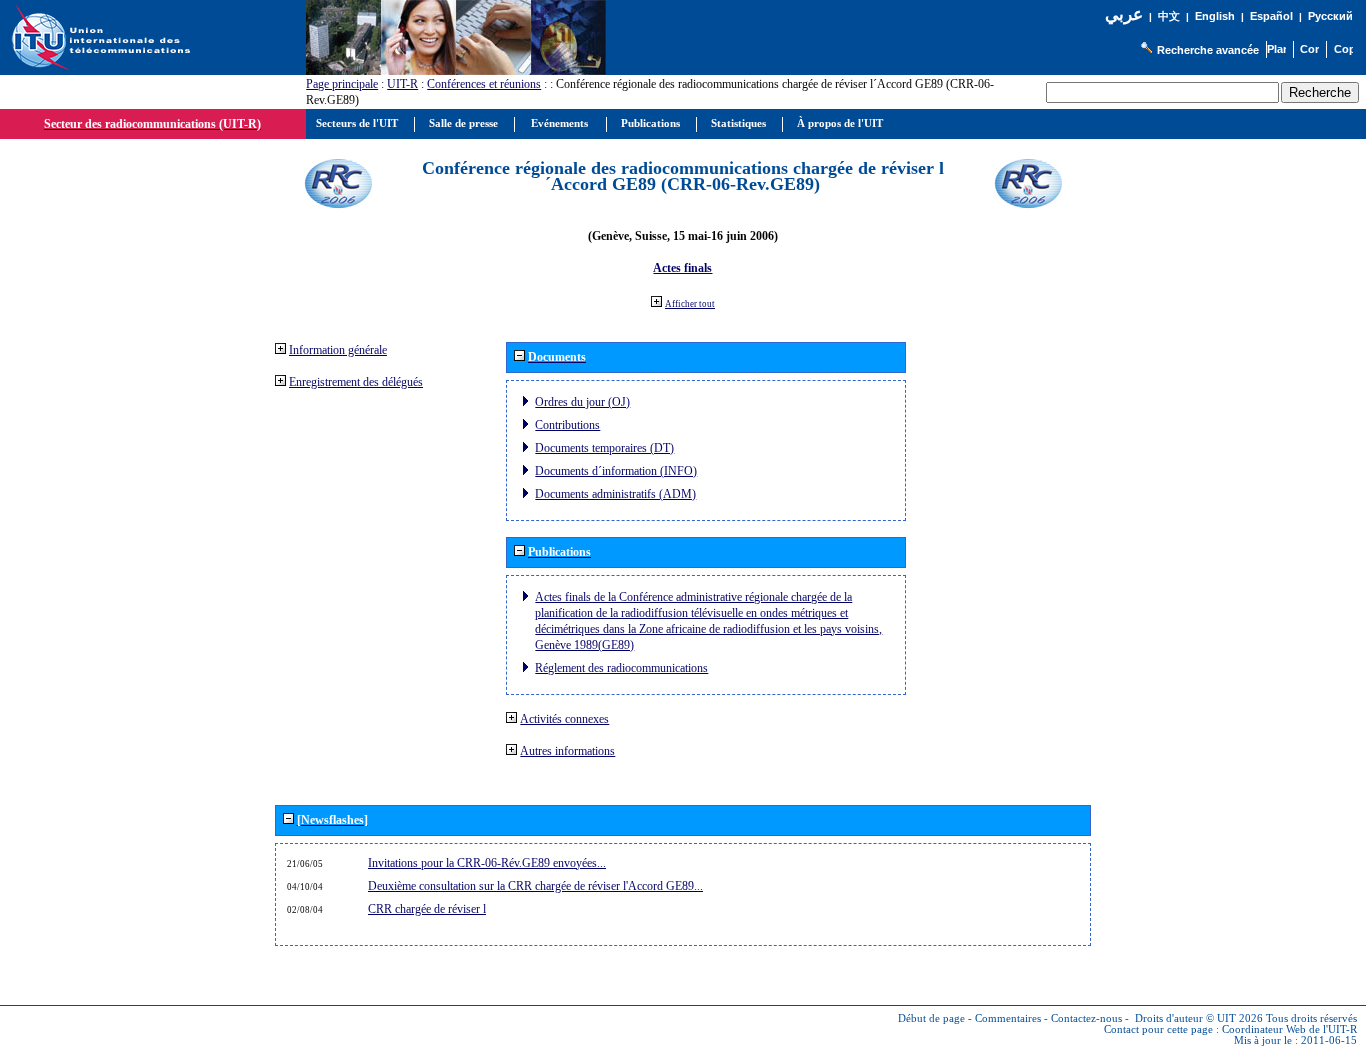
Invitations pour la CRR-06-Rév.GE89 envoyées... (487, 863)
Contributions (567, 425)
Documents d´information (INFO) (616, 471)
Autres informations (567, 751)
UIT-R (402, 84)
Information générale (338, 350)
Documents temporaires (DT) (604, 448)
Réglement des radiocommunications (621, 668)
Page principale (342, 84)
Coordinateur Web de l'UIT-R (1289, 1029)
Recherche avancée (1208, 50)
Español (1271, 16)
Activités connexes (564, 719)
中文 (1169, 16)
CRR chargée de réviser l (427, 909)
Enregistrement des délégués (356, 382)
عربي (1124, 14)
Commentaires (1008, 1018)
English (1215, 16)
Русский (1330, 16)
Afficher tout (690, 304)
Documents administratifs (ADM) (615, 494)
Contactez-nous (1086, 1018)
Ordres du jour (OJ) (582, 402)
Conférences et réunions (484, 84)
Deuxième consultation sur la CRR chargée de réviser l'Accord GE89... (535, 886)
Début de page (931, 1018)
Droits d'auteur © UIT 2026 (1199, 1018)
